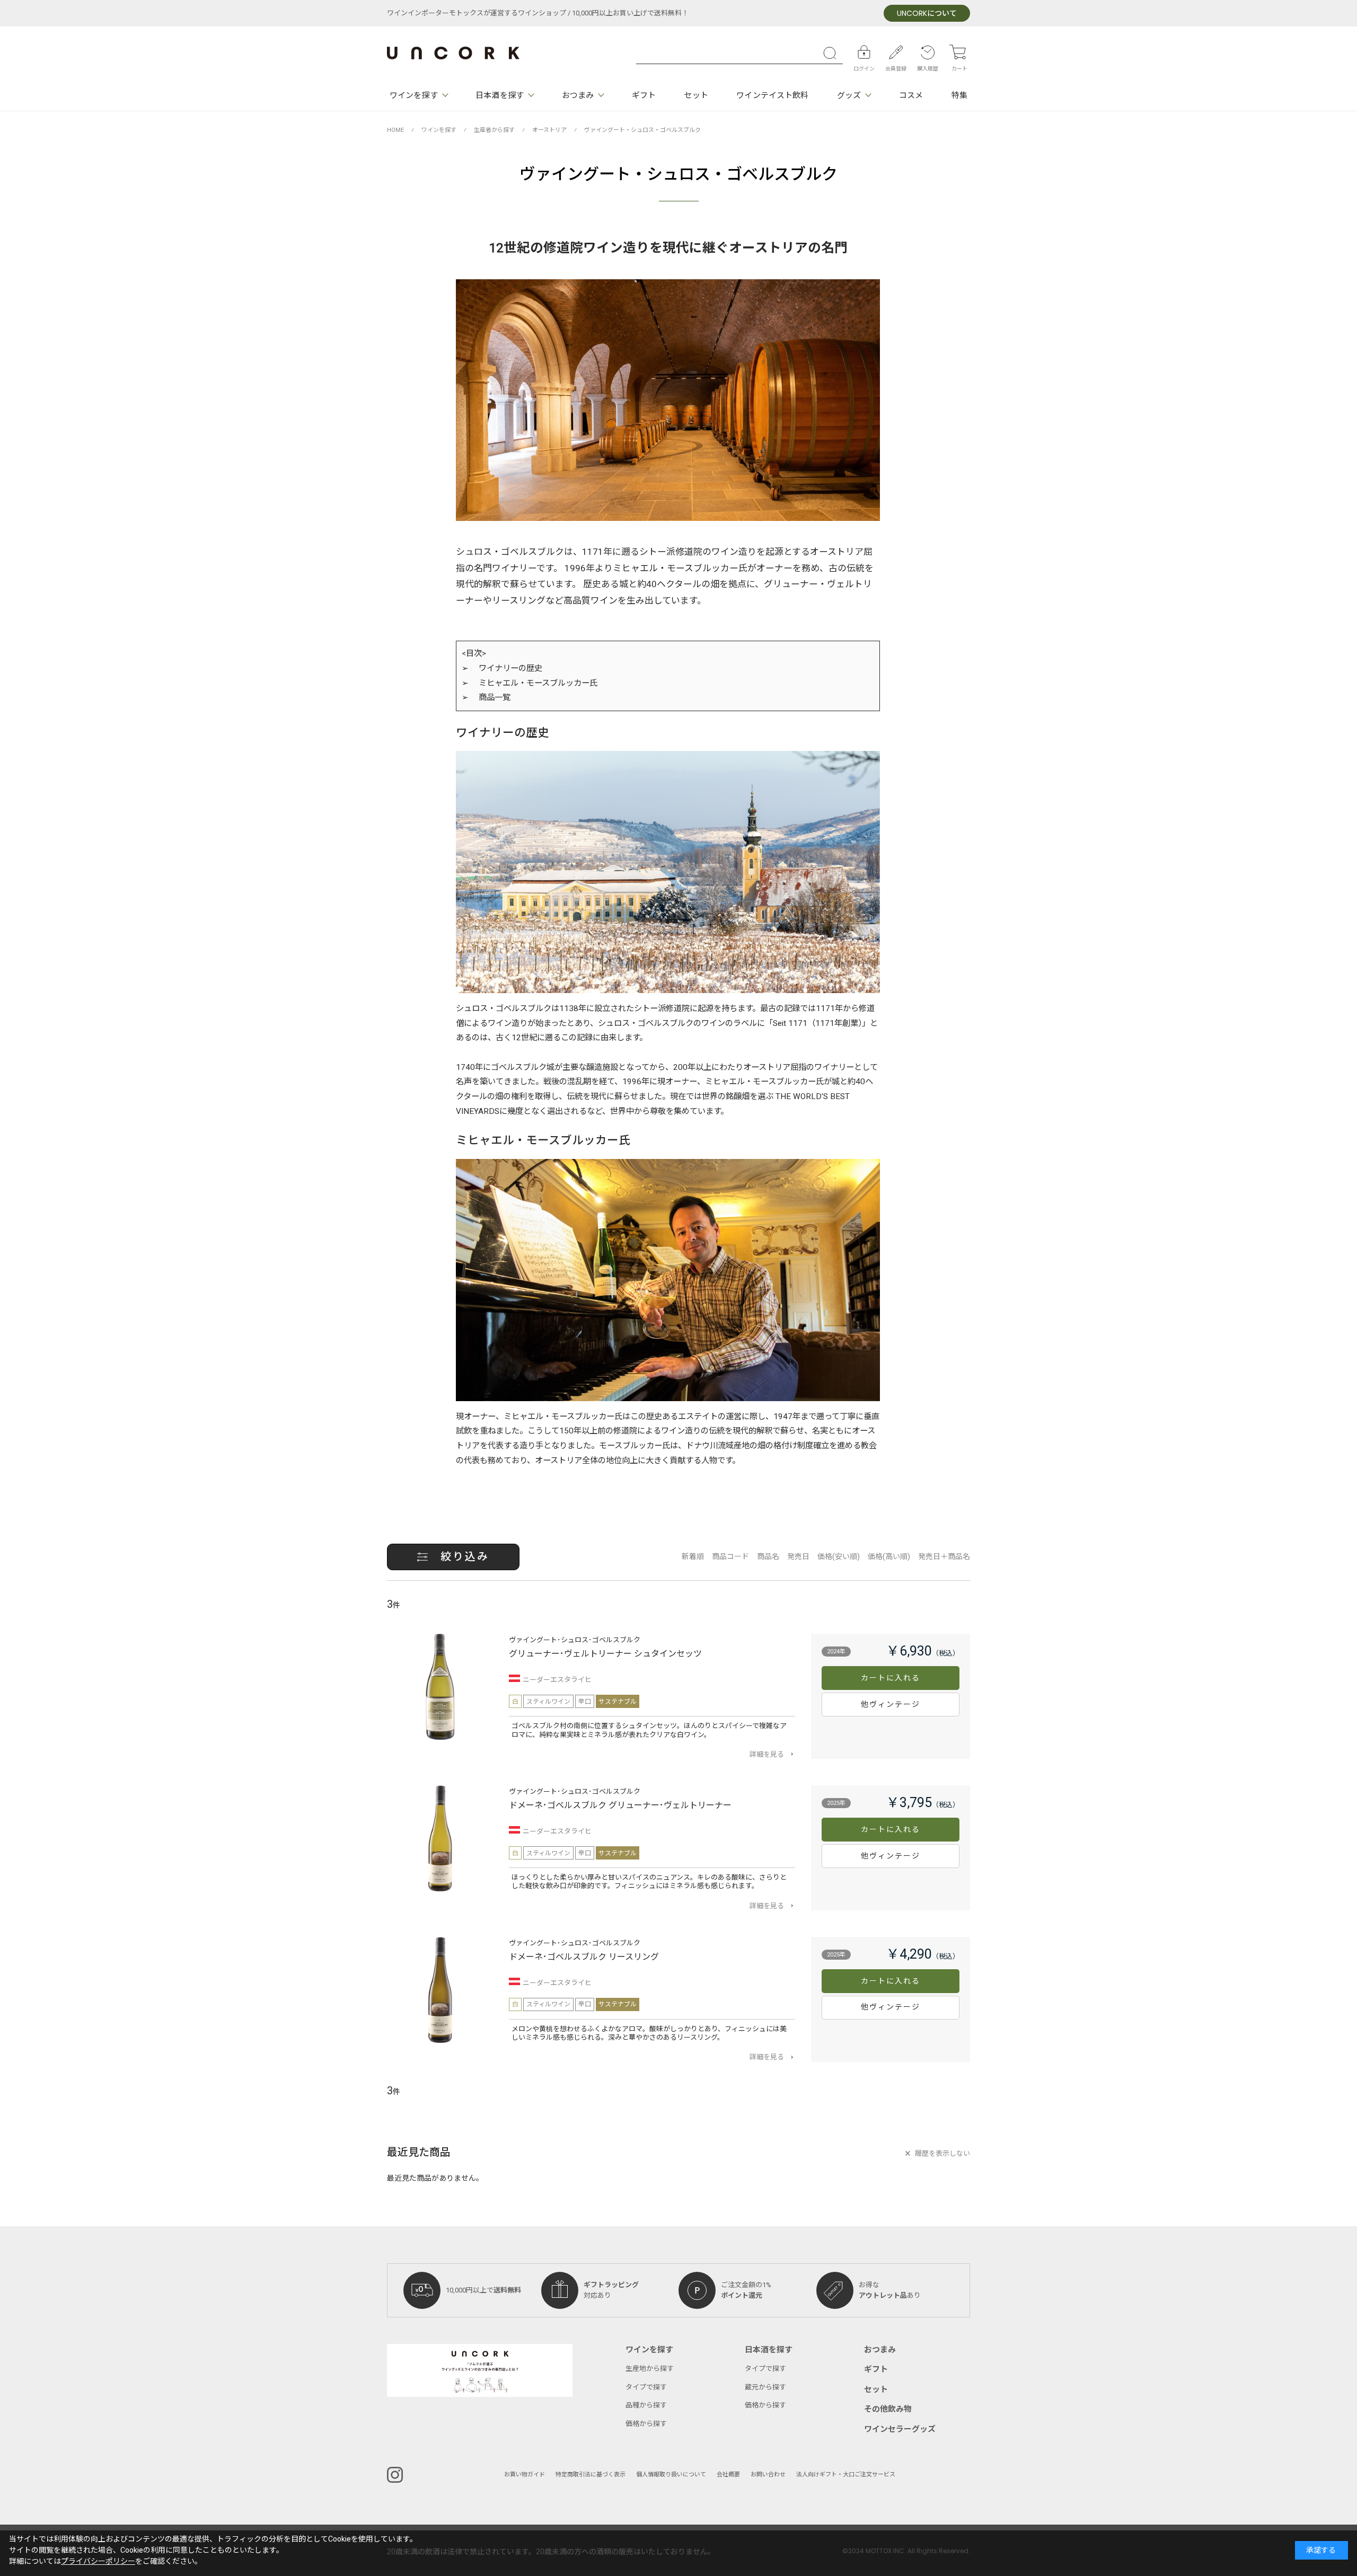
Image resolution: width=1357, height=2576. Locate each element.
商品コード (730, 1557)
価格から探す (646, 2424)
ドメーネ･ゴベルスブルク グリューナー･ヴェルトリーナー (620, 1805)
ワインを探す (414, 95)
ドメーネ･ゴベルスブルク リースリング (584, 1957)
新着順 (693, 1557)
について (927, 14)
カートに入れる (891, 1678)
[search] (832, 53)
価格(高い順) (889, 1557)
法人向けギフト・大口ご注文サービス (846, 2475)
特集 (959, 95)
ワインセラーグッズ (900, 2429)
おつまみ (578, 95)
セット (696, 95)
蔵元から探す (765, 2387)
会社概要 (728, 2475)
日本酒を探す (500, 95)
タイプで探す (646, 2387)
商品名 (768, 1557)
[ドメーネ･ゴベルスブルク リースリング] (440, 1990)
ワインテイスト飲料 (772, 95)
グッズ (849, 95)
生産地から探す (650, 2369)
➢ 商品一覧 (486, 697)
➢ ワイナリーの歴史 (502, 668)
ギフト (644, 95)
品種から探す (646, 2405)
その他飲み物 (888, 2409)
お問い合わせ (768, 2475)
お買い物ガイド (525, 2475)
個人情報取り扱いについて (671, 2475)
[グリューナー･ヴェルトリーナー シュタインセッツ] (440, 1687)
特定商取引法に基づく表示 (591, 2475)
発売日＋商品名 (944, 1557)
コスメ (911, 95)
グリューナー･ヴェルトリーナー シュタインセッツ (605, 1654)
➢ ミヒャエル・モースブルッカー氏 (530, 683)
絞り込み (465, 1557)
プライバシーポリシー (98, 2561)
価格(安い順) (839, 1557)
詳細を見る (767, 1754)
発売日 (798, 1557)
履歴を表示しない (942, 2153)
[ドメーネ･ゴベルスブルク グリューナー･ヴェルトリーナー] (440, 1838)
